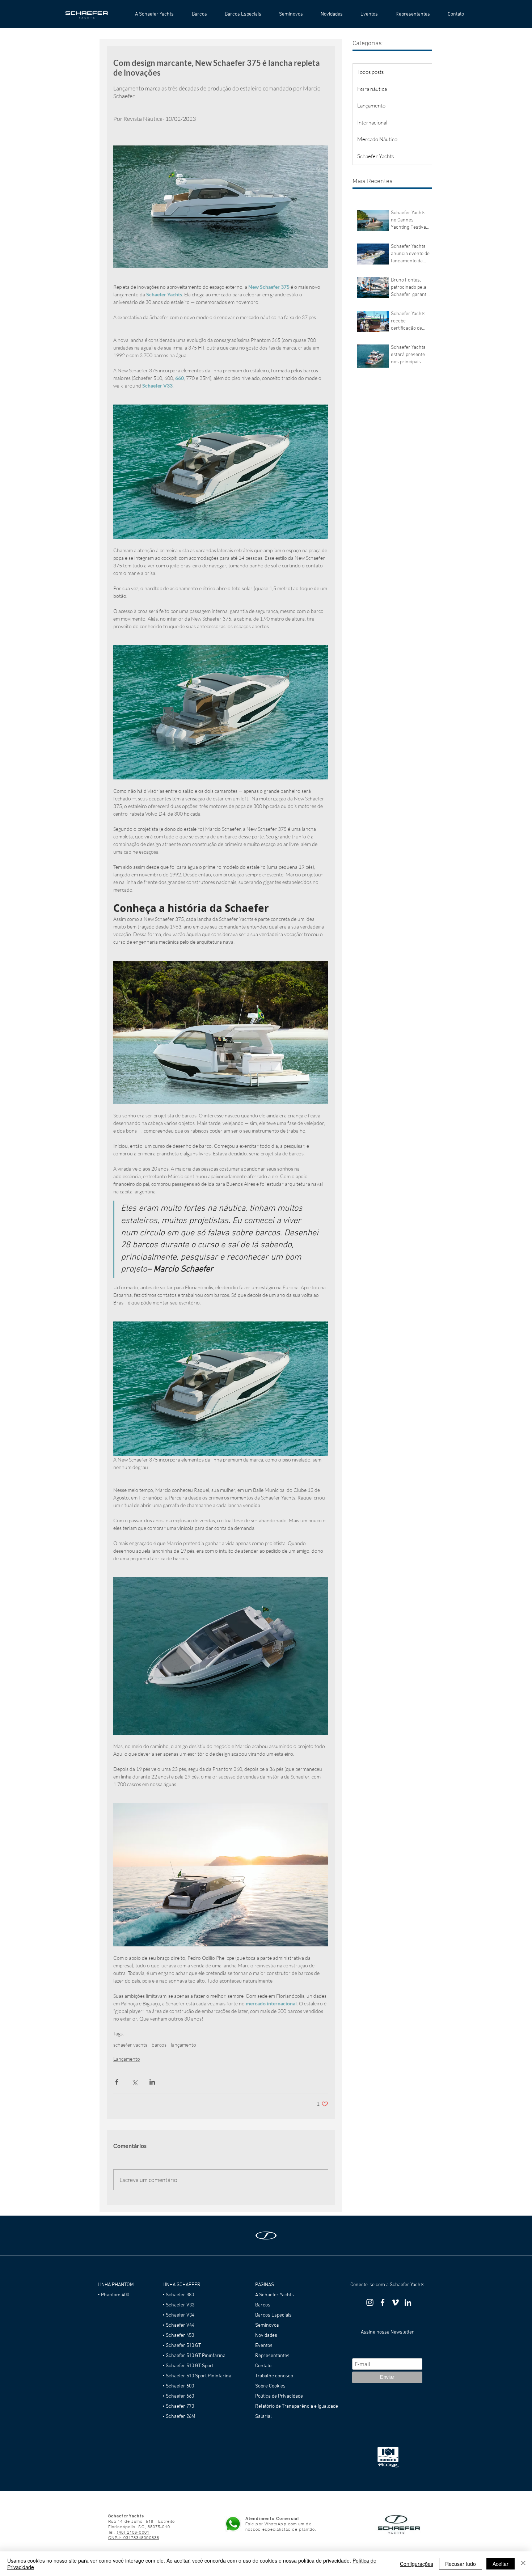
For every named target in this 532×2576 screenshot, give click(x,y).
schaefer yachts (130, 2045)
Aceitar (501, 2564)
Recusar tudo (461, 2564)
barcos (159, 2045)
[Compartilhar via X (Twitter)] (134, 2082)
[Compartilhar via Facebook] (117, 2082)
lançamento (183, 2045)
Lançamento (127, 2059)
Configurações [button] (417, 2564)
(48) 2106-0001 (133, 2532)
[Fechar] (523, 2564)
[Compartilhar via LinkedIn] (152, 2082)
